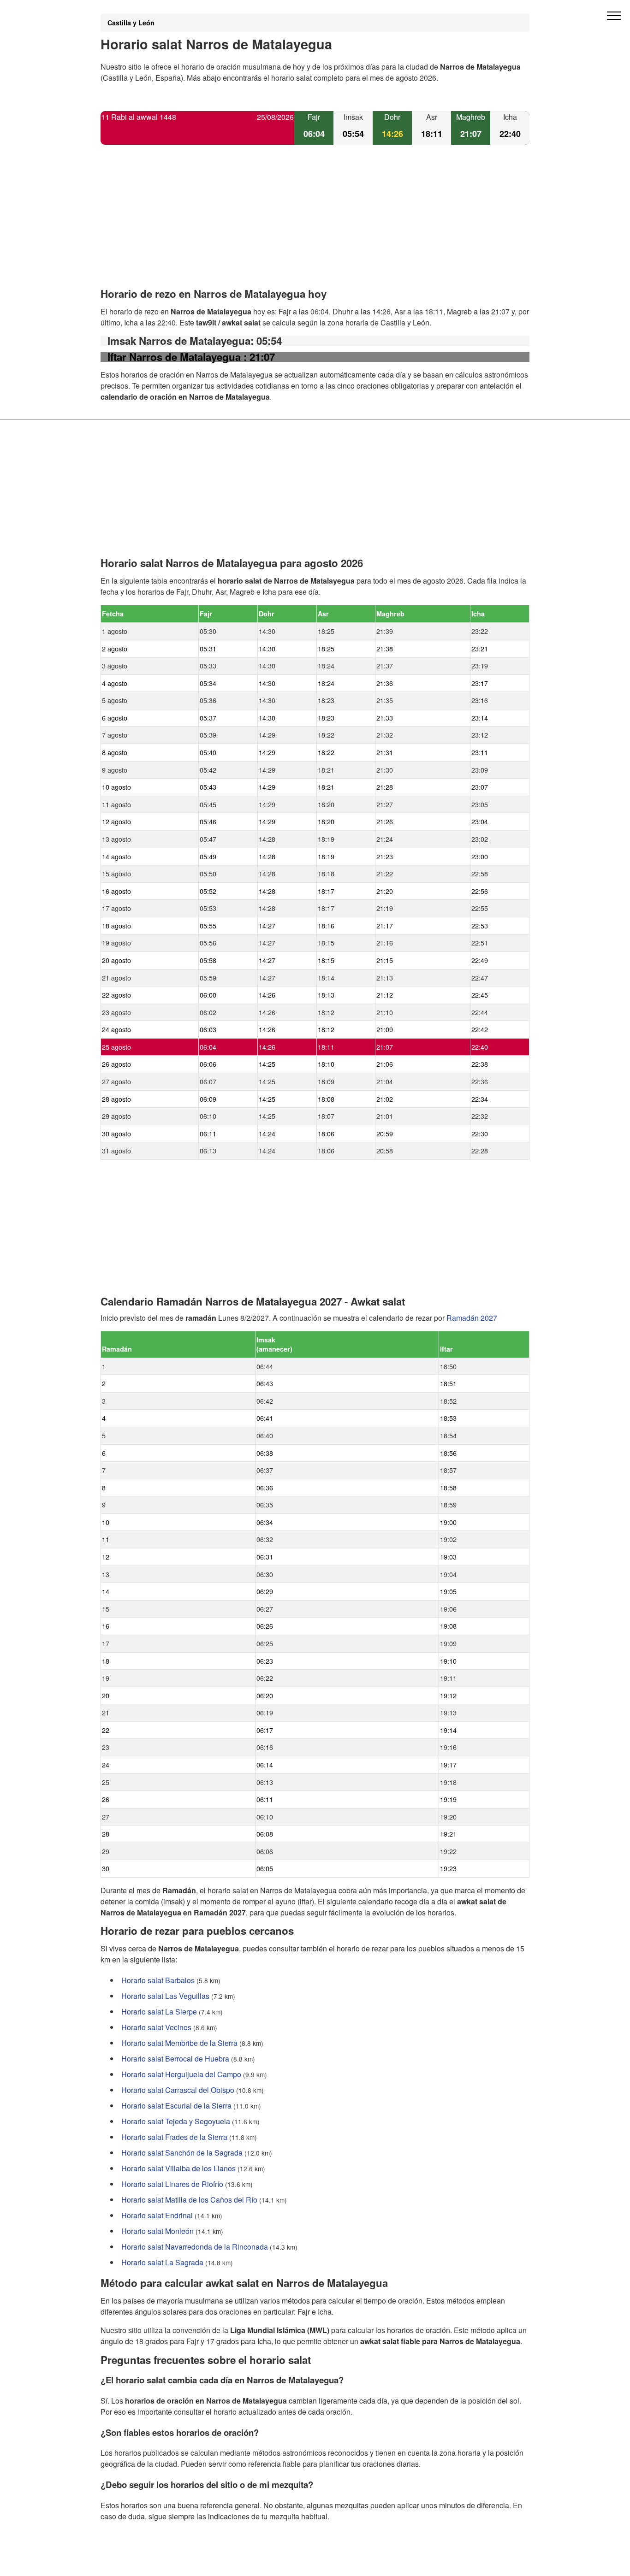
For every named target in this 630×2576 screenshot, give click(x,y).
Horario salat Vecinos (156, 2027)
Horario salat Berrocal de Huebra (175, 2059)
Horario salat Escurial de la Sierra (176, 2106)
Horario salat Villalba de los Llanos (178, 2168)
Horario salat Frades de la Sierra (174, 2137)
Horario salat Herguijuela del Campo (181, 2074)
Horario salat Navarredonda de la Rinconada (195, 2247)
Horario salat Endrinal (157, 2215)
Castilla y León (131, 23)
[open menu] (614, 16)
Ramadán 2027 (472, 1318)
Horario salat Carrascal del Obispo (178, 2090)
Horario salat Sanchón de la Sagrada (182, 2153)
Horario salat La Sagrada (162, 2262)
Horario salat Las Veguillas (165, 1996)
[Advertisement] (315, 224)
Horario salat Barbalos (158, 1980)
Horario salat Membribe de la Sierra (179, 2043)
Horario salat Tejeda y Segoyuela (176, 2121)
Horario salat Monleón (157, 2231)
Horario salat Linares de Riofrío (172, 2184)
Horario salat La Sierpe (159, 2012)
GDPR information (131, 2563)
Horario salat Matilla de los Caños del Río (189, 2200)
